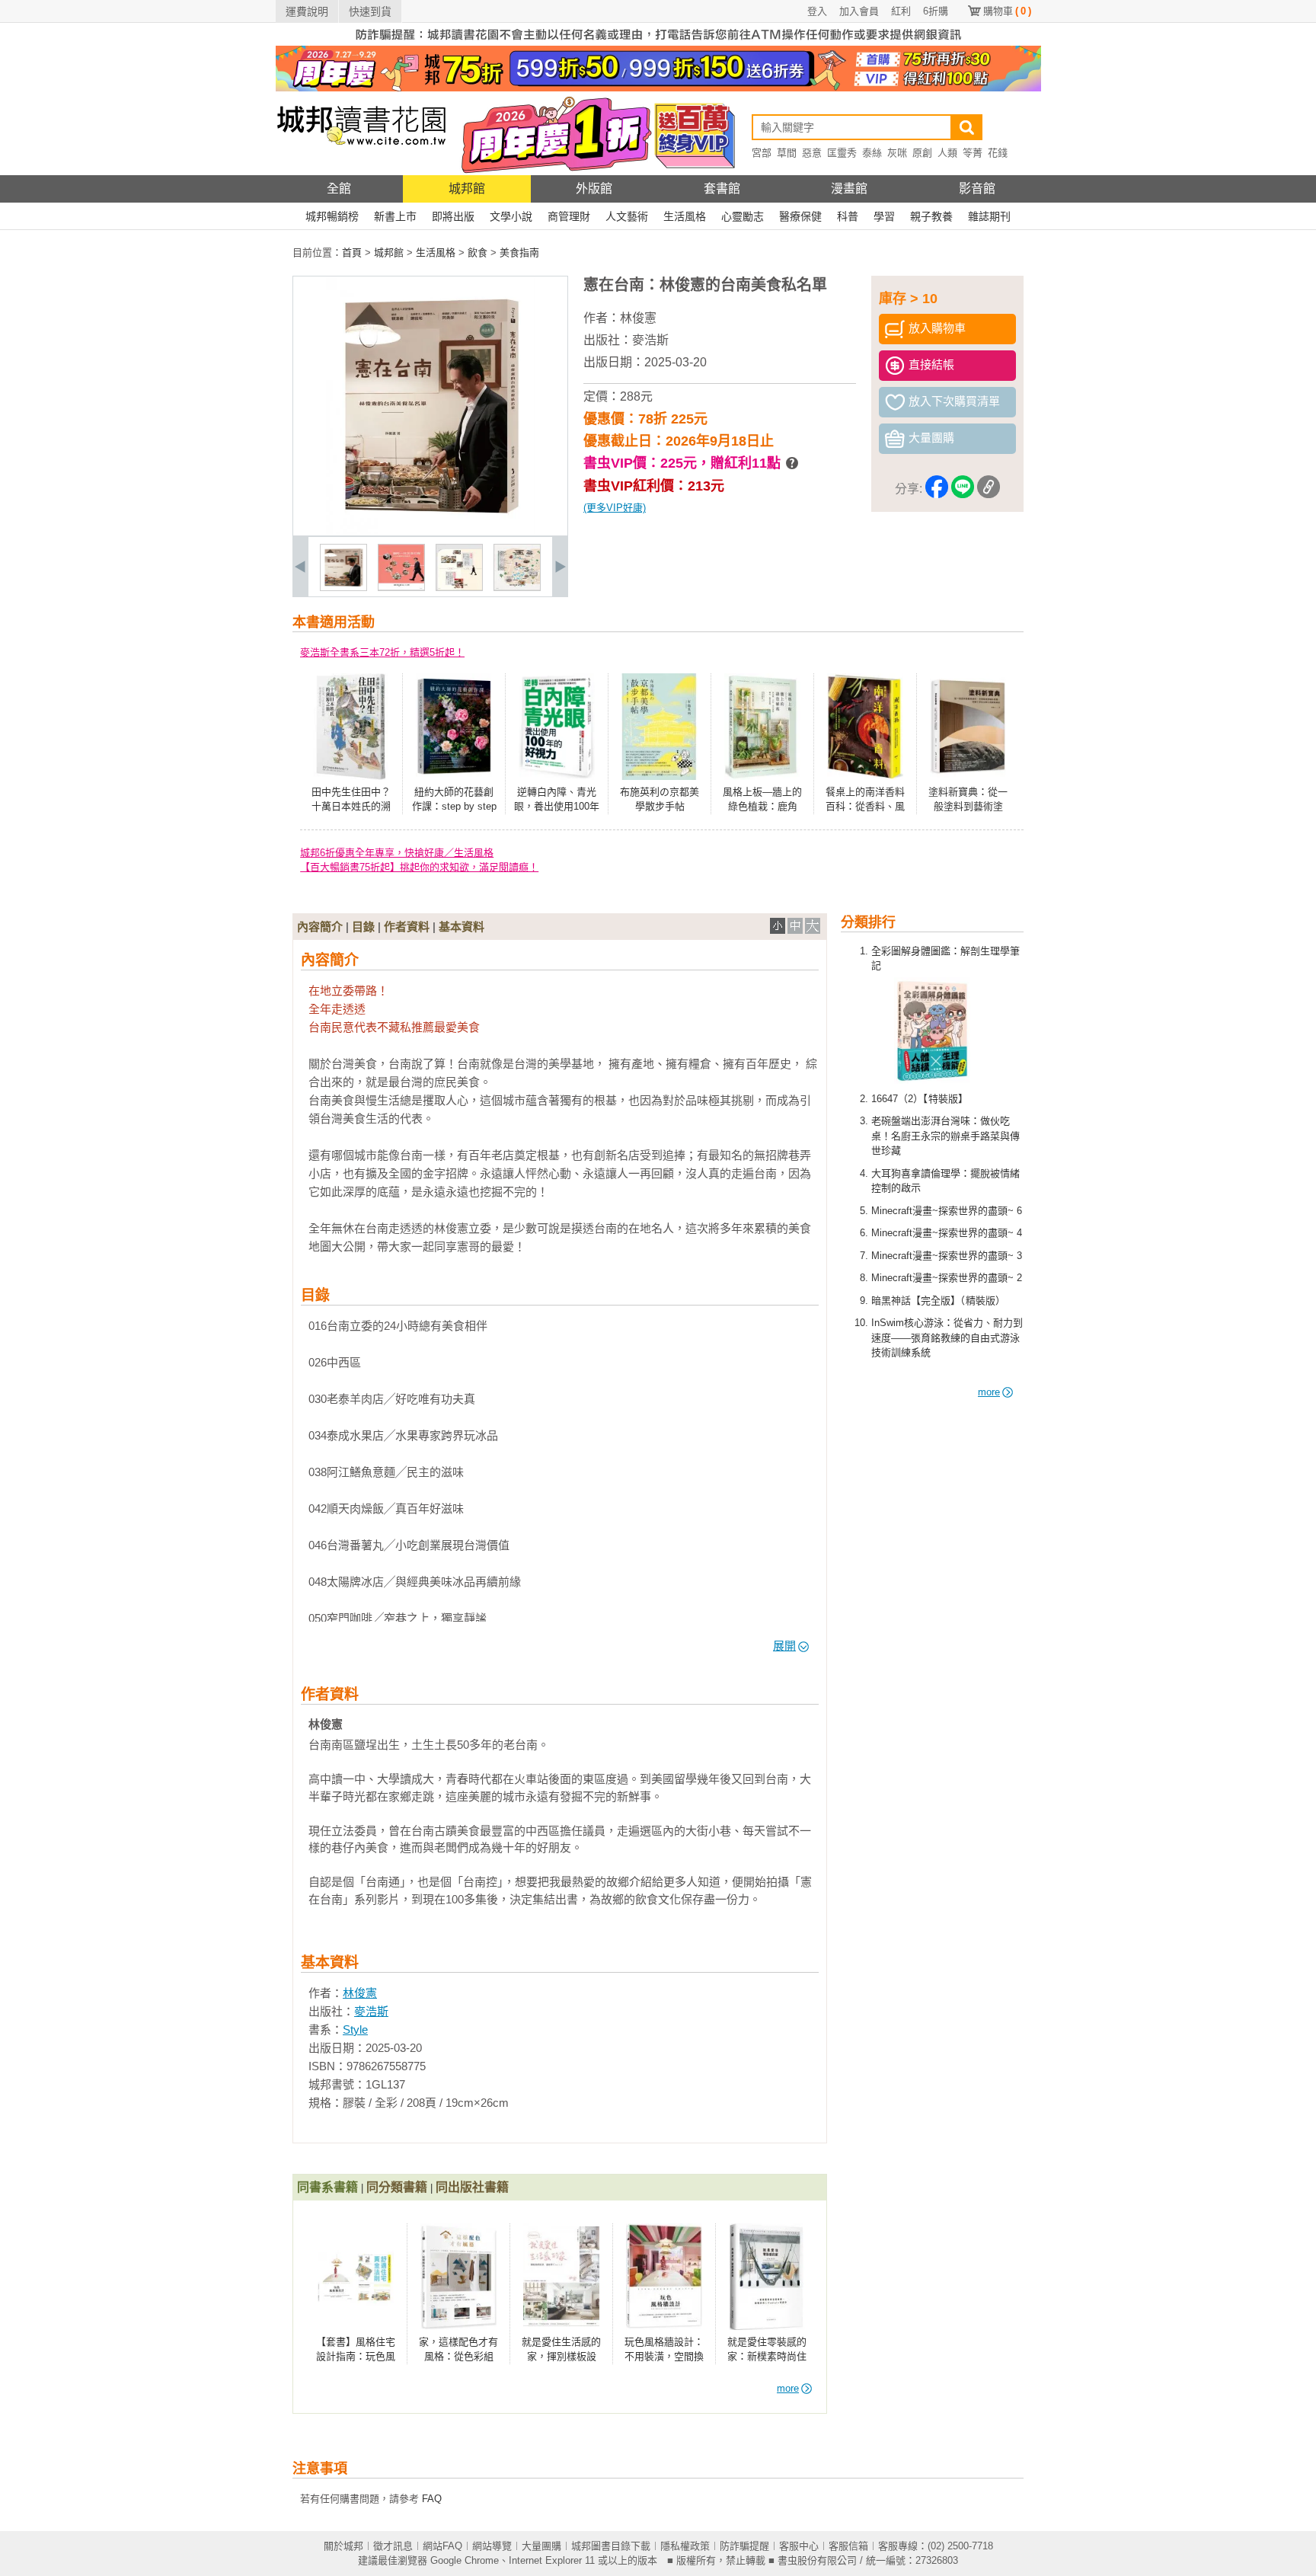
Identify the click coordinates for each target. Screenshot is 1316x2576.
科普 (848, 216)
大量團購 (541, 2546)
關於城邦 (343, 2546)
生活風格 (685, 216)
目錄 (363, 927)
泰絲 (872, 153)
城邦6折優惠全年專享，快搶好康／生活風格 (397, 853)
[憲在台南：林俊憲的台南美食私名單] (343, 588)
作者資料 (407, 927)
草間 (787, 153)
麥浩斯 (650, 340)
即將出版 (453, 216)
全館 (339, 189)
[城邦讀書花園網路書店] (361, 172)
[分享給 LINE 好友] (963, 489)
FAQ (432, 2499)
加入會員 (859, 11)
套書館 (722, 189)
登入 (817, 11)
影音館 (977, 189)
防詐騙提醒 (744, 2546)
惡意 (812, 153)
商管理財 (569, 216)
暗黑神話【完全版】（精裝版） (938, 1301)
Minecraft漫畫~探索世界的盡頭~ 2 (947, 1278)
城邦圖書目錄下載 (611, 2546)
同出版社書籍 (472, 2187)
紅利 (901, 11)
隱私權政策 (685, 2546)
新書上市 (395, 216)
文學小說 (511, 216)
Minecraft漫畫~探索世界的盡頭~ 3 (947, 1256)
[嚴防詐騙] (658, 42)
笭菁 (973, 153)
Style (355, 2029)
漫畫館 (849, 189)
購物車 (1007, 11)
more (989, 1392)
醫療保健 (800, 216)
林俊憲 (638, 318)
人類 (947, 153)
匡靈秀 (842, 153)
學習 (884, 216)
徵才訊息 (393, 2546)
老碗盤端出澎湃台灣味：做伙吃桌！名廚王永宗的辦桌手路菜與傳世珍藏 (945, 1136)
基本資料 (462, 927)
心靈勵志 (743, 216)
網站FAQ (442, 2546)
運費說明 (307, 11)
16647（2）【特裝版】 (920, 1099)
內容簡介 (320, 927)
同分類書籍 (397, 2187)
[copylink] (989, 489)
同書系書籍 (327, 2187)
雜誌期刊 (989, 216)
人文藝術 (627, 216)
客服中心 (799, 2546)
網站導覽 (492, 2546)
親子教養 (931, 216)
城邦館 (467, 189)
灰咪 (897, 153)
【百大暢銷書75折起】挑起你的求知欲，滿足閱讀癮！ (419, 867)
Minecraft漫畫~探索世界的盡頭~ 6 (947, 1211)
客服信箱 (848, 2546)
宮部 (762, 153)
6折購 (936, 11)
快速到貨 (370, 11)
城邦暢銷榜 (332, 216)
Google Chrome (465, 2560)
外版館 (594, 189)
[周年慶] (658, 88)
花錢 (998, 153)
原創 (922, 153)
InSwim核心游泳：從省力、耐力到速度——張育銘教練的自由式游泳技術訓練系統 (947, 1338)
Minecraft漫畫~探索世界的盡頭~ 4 (947, 1233)
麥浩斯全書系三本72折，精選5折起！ (382, 652)
